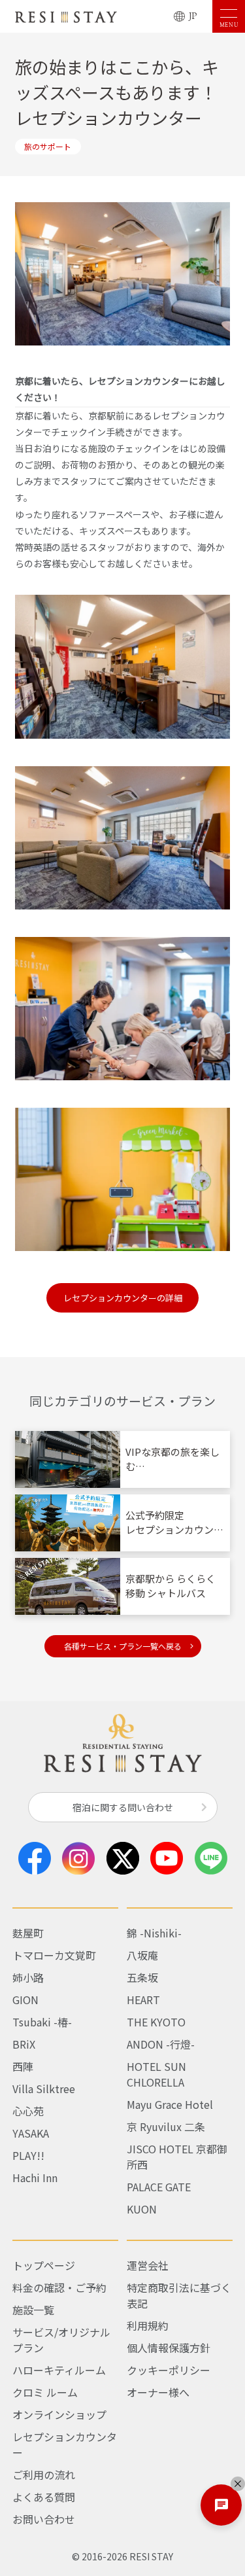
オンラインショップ (59, 2414)
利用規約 (148, 2325)
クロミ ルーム (45, 2392)
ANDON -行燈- (161, 2044)
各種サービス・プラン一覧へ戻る (123, 1646)
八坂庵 (142, 1955)
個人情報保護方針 (169, 2348)
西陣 (23, 2066)
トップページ (44, 2265)
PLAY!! (28, 2155)
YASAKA (31, 2133)
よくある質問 (44, 2497)
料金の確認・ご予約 (59, 2287)
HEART (143, 2000)
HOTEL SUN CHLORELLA (156, 2074)
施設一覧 (33, 2310)
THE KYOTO (156, 2022)
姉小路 (28, 1977)
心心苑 (28, 2111)
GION (25, 2000)
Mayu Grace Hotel (170, 2104)
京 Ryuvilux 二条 (166, 2126)
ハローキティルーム (59, 2370)
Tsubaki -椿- (42, 2022)
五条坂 (142, 1977)
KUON (142, 2209)
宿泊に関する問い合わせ (123, 1807)
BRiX (24, 2044)
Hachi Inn (35, 2178)
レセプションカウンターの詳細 (127, 1298)
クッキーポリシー (169, 2370)
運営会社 (148, 2265)
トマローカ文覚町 (54, 1955)
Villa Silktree (44, 2089)
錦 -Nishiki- (154, 1933)
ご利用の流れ (44, 2475)
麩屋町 (28, 1933)
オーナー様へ (158, 2392)
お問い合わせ (44, 2519)
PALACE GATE (159, 2187)
